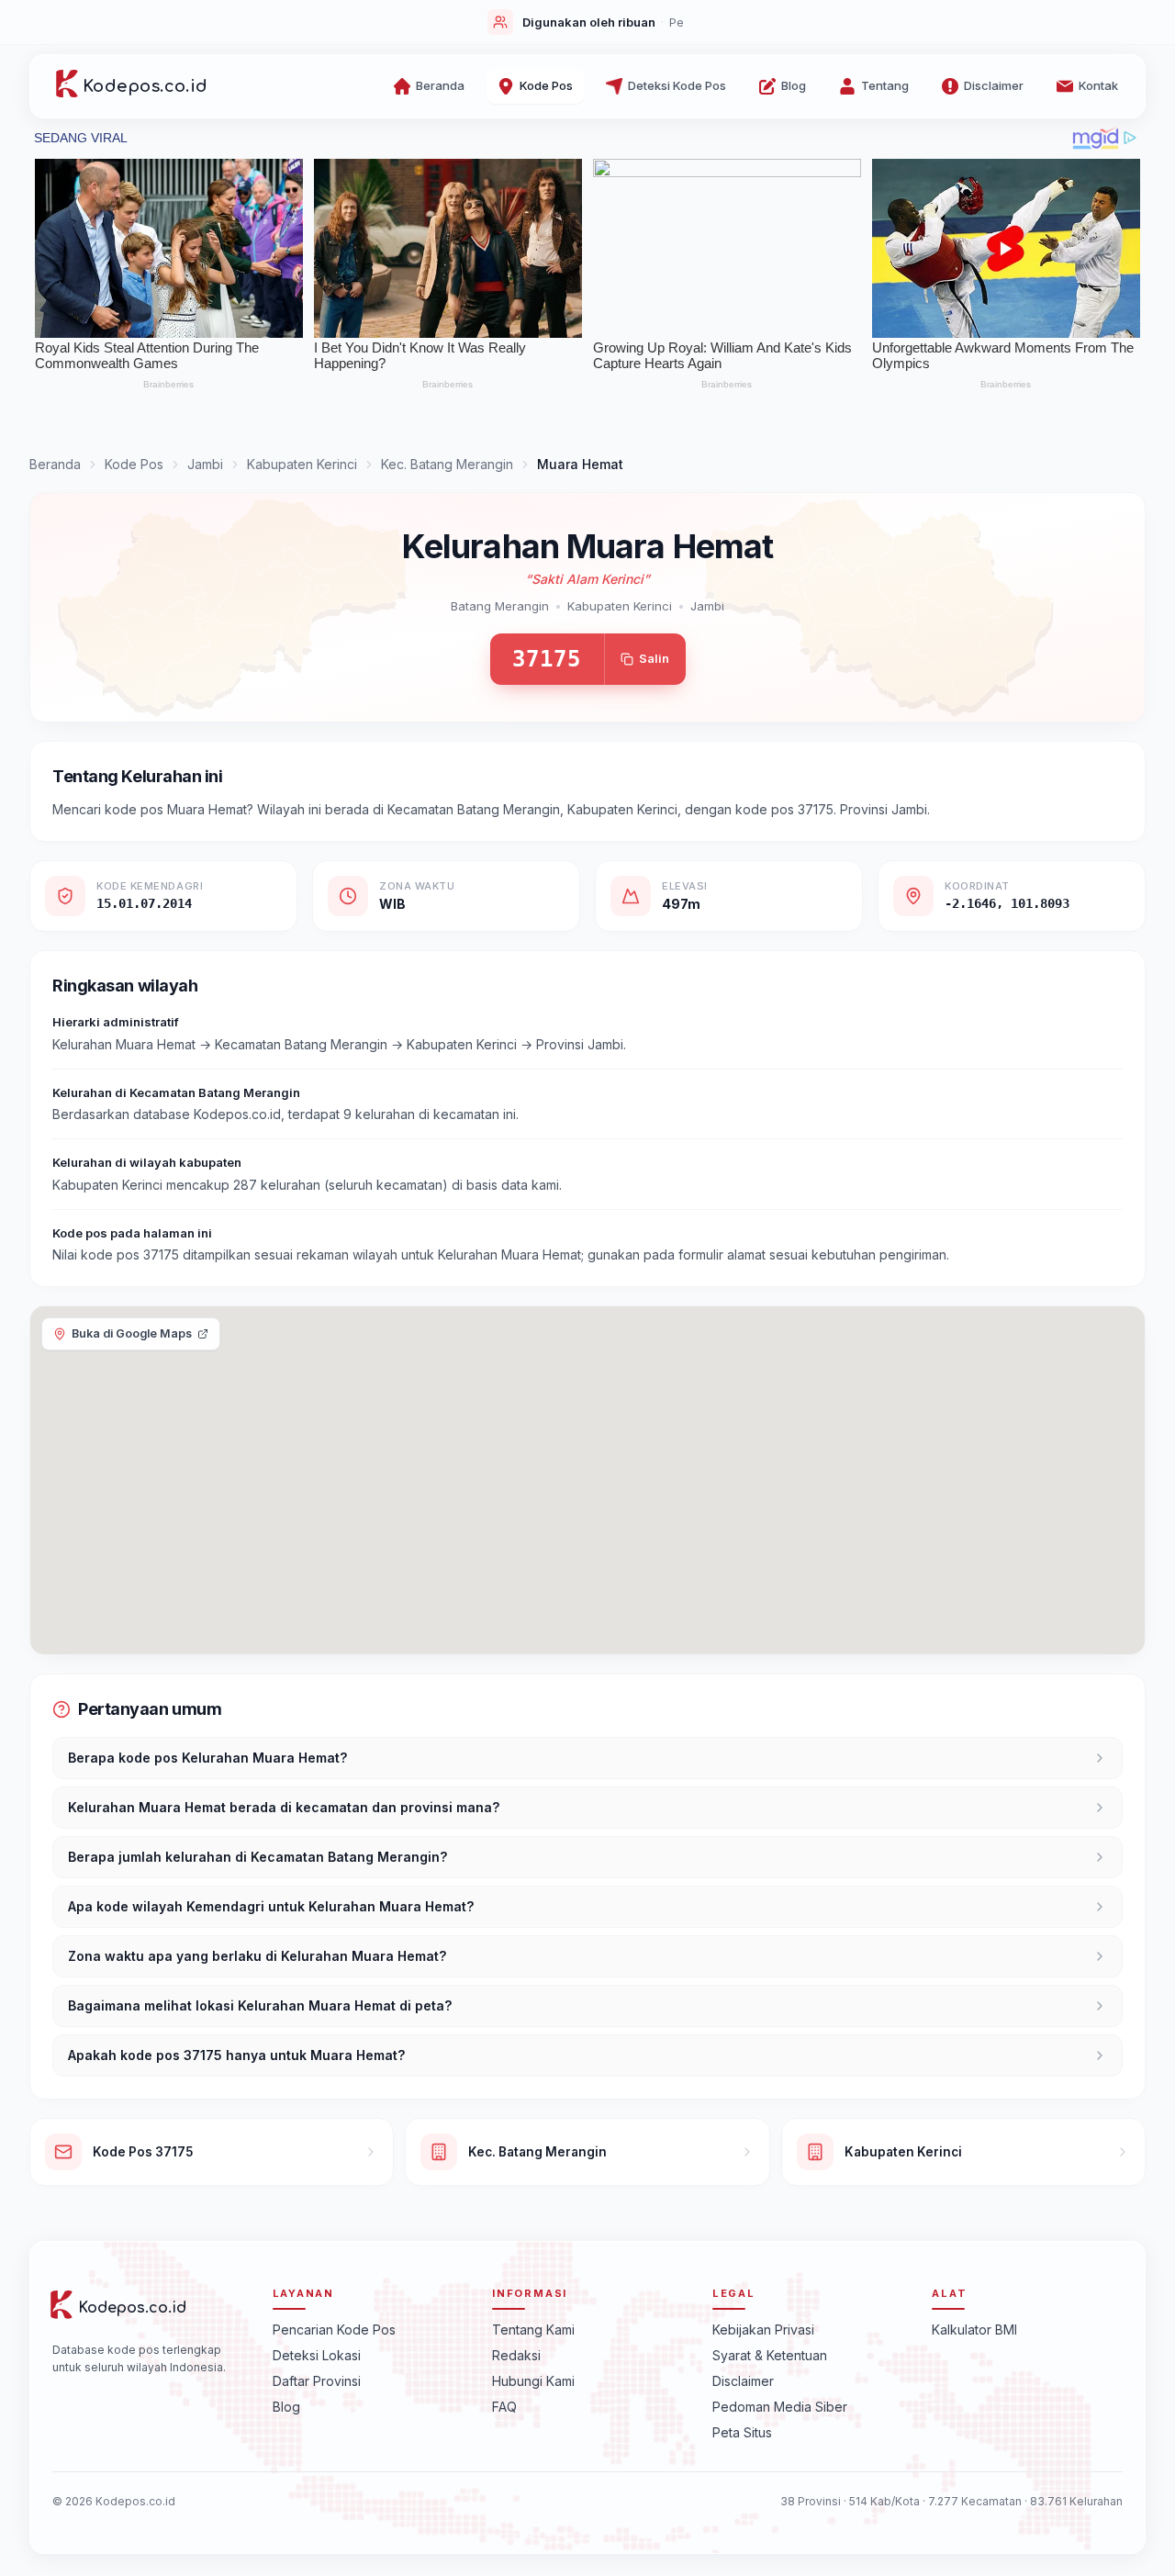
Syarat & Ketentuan (770, 2355)
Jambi (205, 464)
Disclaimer (743, 2381)
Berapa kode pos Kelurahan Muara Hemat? (207, 1758)
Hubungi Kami (533, 2381)
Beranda (55, 464)
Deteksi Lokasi (317, 2355)
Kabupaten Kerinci (302, 464)
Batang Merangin (500, 606)
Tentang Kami (533, 2330)
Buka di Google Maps (132, 1333)
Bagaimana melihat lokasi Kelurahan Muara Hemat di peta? (260, 2005)
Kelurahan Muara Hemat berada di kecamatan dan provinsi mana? (284, 1807)
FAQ (504, 2407)
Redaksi (516, 2355)
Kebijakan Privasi (763, 2330)
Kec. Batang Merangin (447, 464)
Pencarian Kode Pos (334, 2330)
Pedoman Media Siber (780, 2407)
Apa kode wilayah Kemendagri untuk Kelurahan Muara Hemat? (271, 1906)
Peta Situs (742, 2432)
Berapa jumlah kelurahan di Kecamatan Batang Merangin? (257, 1857)
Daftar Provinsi (317, 2381)
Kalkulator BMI (974, 2330)
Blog (286, 2407)
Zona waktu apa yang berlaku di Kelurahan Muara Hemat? (257, 1956)
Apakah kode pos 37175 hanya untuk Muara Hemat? (236, 2055)
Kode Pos (134, 464)
